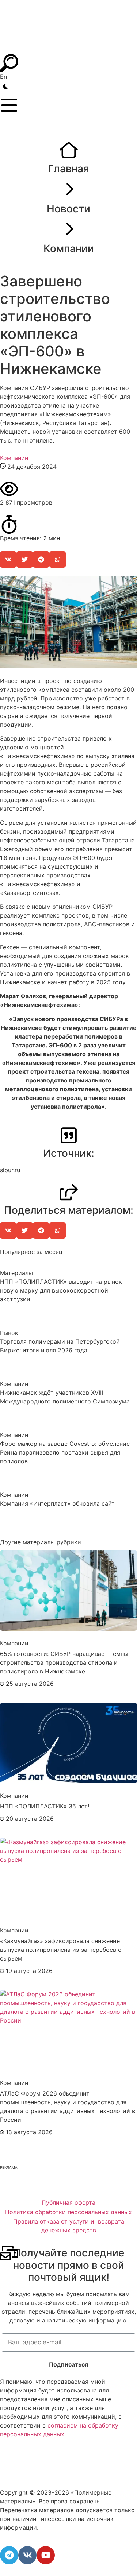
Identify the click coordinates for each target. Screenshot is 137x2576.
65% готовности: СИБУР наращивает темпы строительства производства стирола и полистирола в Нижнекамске (64, 1662)
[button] (8, 559)
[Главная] (69, 150)
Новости (68, 209)
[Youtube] (46, 2555)
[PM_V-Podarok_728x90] (68, 2185)
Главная (68, 169)
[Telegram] (9, 2555)
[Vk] (27, 2555)
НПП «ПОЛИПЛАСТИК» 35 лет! (45, 1806)
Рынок (9, 1333)
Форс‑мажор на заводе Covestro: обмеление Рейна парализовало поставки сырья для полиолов (65, 1452)
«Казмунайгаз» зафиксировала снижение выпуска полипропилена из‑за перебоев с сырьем (61, 1950)
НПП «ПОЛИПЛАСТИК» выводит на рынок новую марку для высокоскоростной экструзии (61, 1290)
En (3, 77)
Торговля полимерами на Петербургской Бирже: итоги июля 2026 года (60, 1346)
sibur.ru (10, 1170)
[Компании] (69, 230)
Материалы (16, 1273)
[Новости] (69, 190)
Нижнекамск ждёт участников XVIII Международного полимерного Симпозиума (65, 1397)
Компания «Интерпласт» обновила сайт (57, 1503)
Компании (69, 248)
